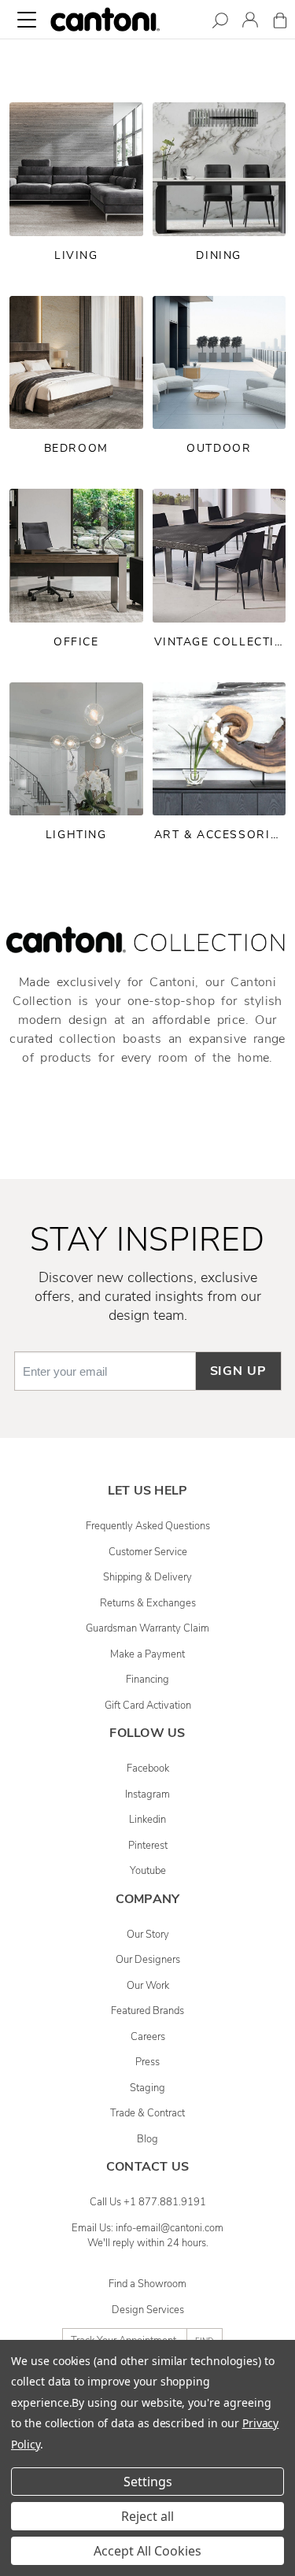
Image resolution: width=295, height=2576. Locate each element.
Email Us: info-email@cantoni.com (147, 2228)
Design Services (148, 2310)
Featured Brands (147, 2011)
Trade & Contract (147, 2113)
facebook (148, 1768)
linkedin (147, 1820)
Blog (147, 2139)
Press (147, 2062)
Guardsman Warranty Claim (147, 1628)
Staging (147, 2088)
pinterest (148, 1846)
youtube (148, 1871)
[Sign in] (250, 22)
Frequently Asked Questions (148, 1526)
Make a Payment (147, 1654)
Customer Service (148, 1552)
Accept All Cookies (147, 2551)
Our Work (148, 1986)
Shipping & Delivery (147, 1577)
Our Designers (148, 1960)
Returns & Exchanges (148, 1603)
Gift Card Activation (148, 1706)
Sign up (238, 1371)
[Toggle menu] (27, 20)
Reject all (147, 2516)
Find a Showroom (147, 2284)
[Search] (220, 23)
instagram (147, 1794)
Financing (147, 1680)
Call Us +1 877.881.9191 (148, 2202)
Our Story (148, 1935)
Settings (148, 2482)
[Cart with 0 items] (280, 23)
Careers (148, 2037)
